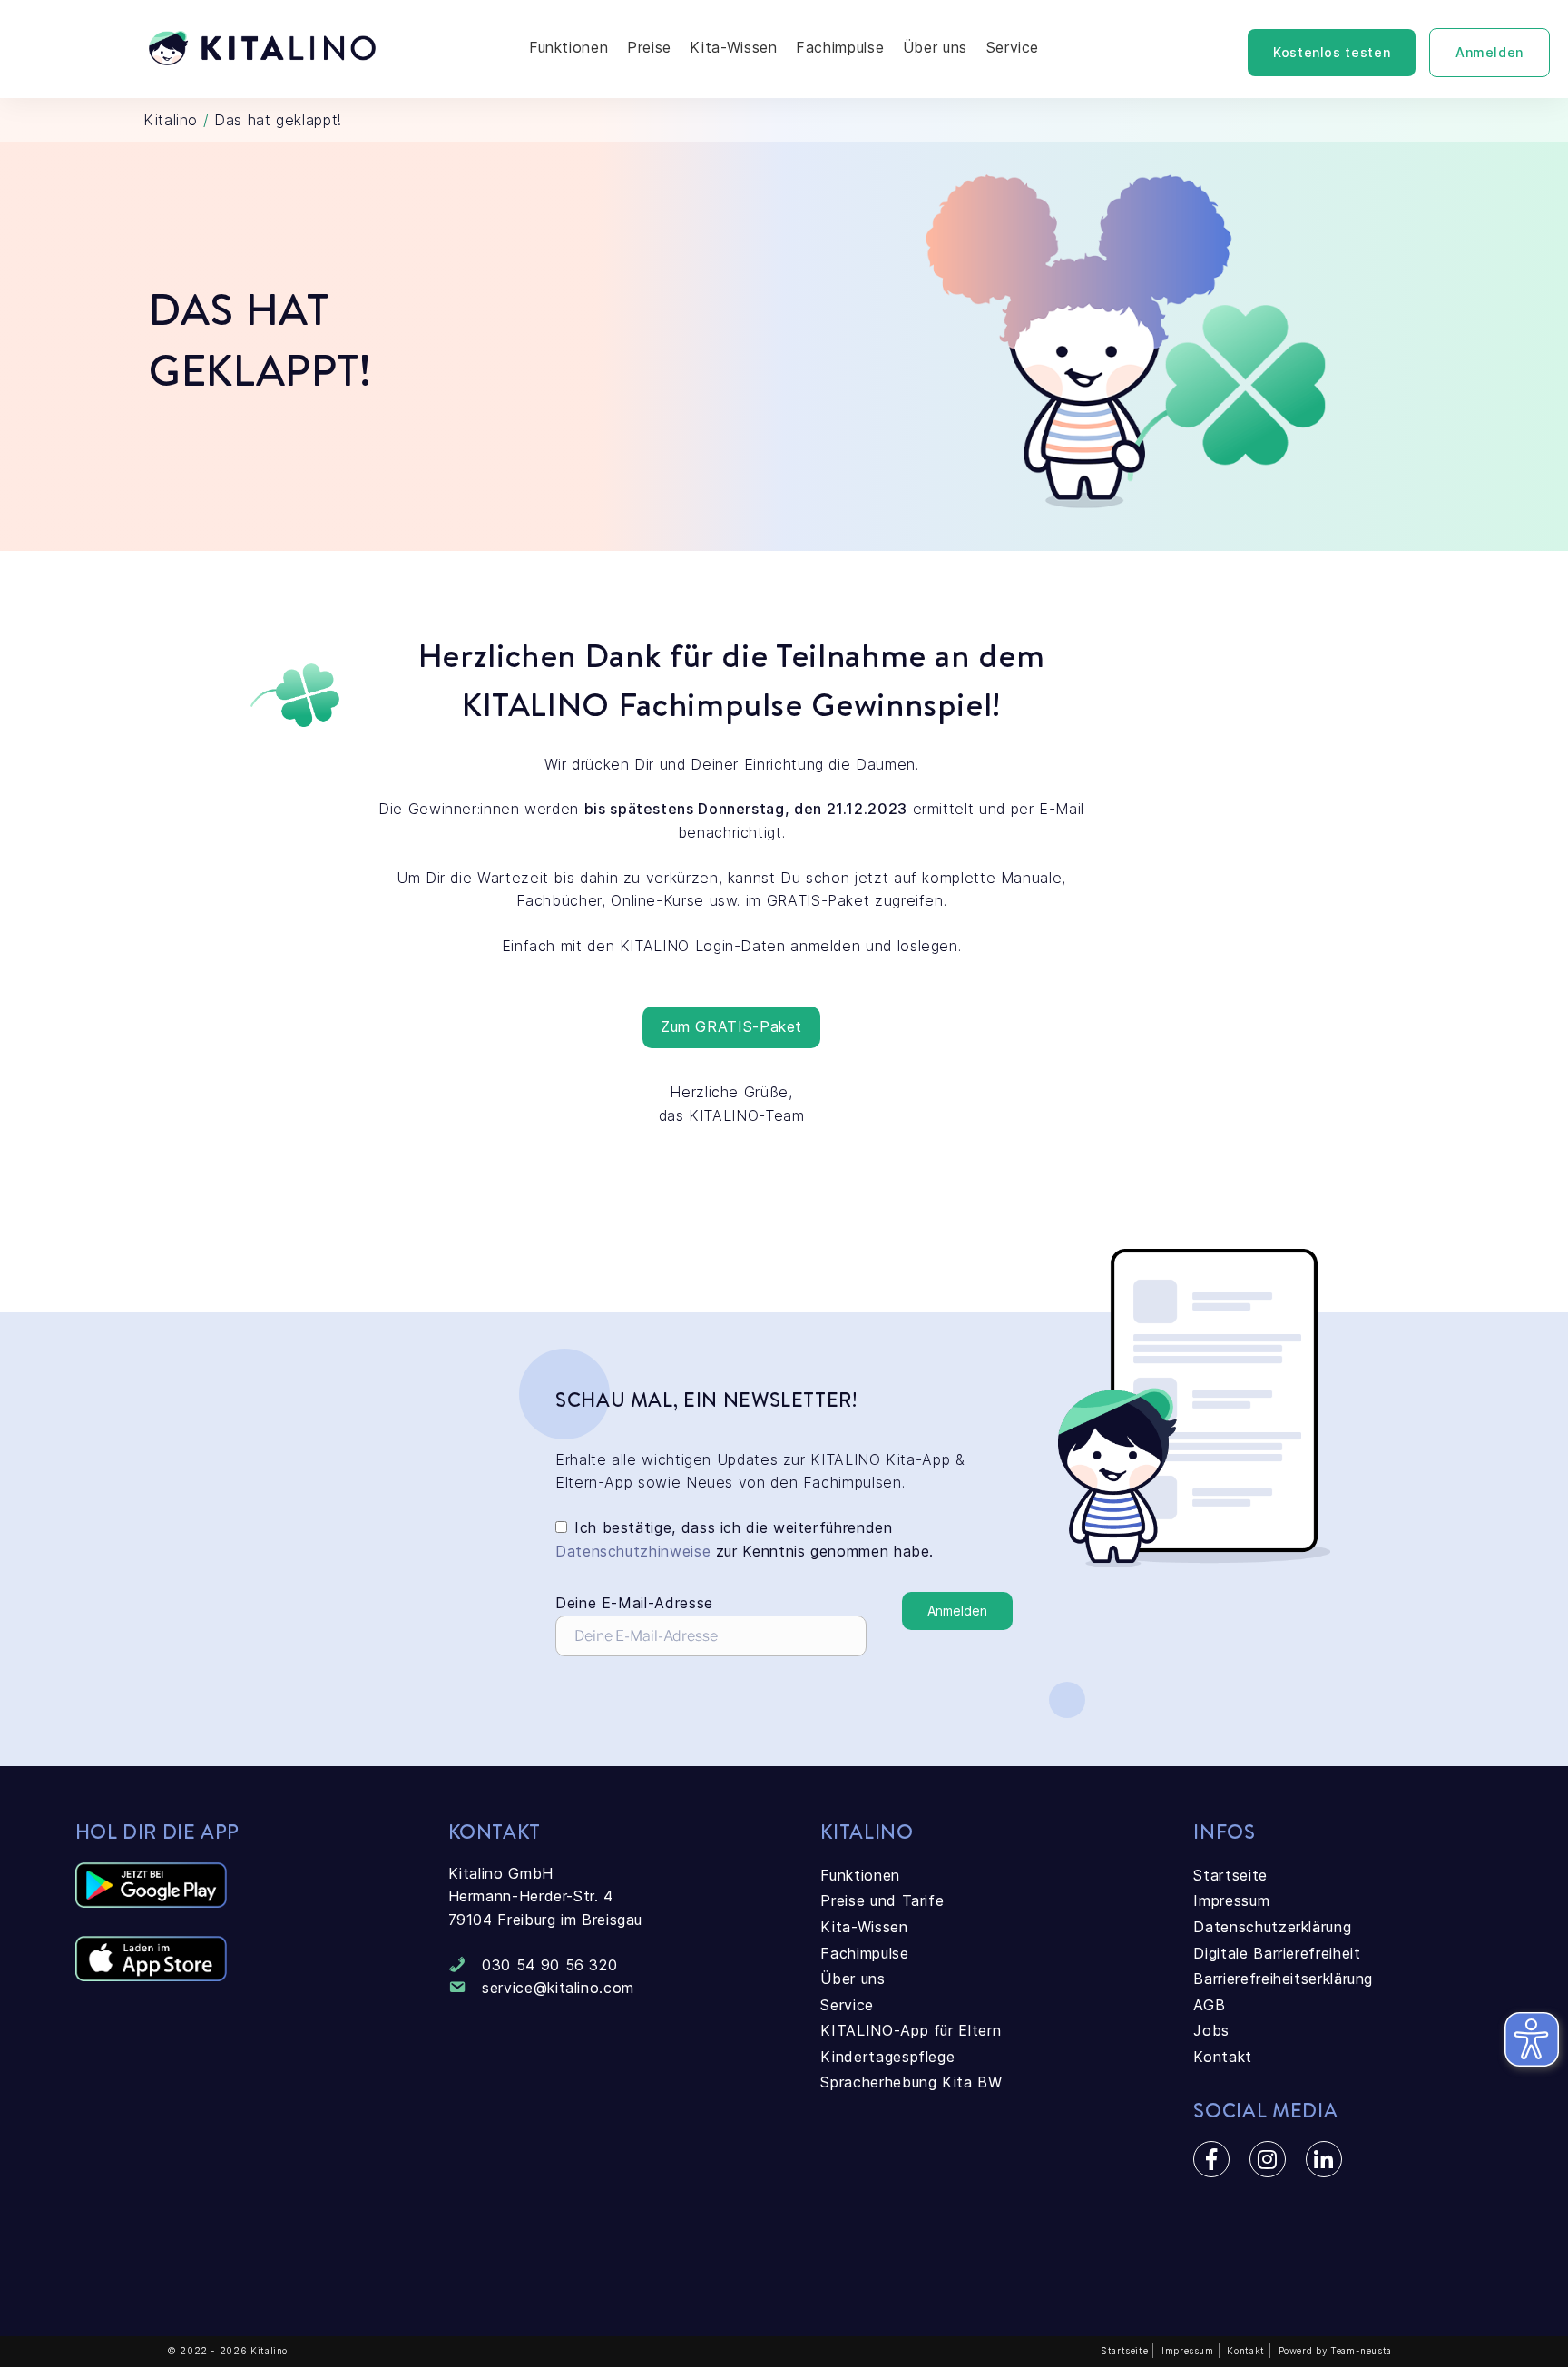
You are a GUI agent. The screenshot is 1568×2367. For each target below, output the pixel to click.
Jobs (1211, 2030)
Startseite (1230, 1875)
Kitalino (171, 120)
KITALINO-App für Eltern (911, 2030)
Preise (649, 47)
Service (1013, 47)
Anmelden (1490, 52)
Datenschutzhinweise (633, 1551)
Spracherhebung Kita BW (911, 2082)
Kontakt (1222, 2057)
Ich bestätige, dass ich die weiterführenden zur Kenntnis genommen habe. (745, 1539)
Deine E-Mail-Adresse (634, 1603)
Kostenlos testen (1332, 52)
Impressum (1231, 1900)
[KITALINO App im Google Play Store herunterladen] (151, 1902)
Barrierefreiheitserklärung (1283, 1979)
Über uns (935, 47)
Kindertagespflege (887, 2057)
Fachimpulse (840, 47)
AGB (1209, 2005)
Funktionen (568, 47)
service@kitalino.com (558, 1988)
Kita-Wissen (733, 47)
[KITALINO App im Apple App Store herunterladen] (151, 1976)
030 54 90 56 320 (549, 1965)
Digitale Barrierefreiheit (1277, 1953)
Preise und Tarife (882, 1900)
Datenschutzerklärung (1272, 1927)
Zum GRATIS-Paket (731, 1026)
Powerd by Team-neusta (1335, 2351)
